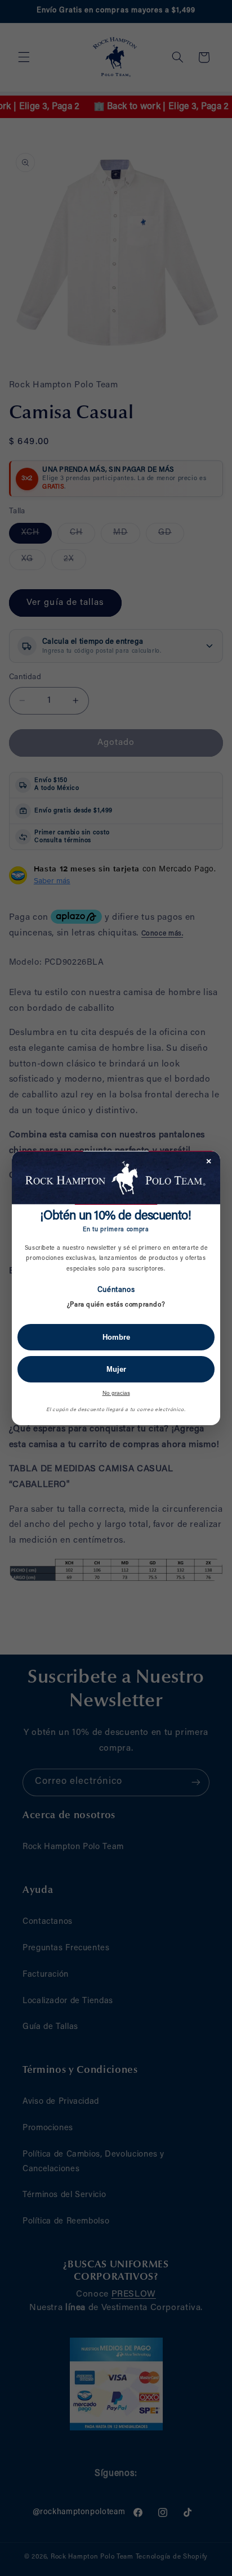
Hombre (116, 1337)
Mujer (116, 1369)
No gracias (116, 1393)
